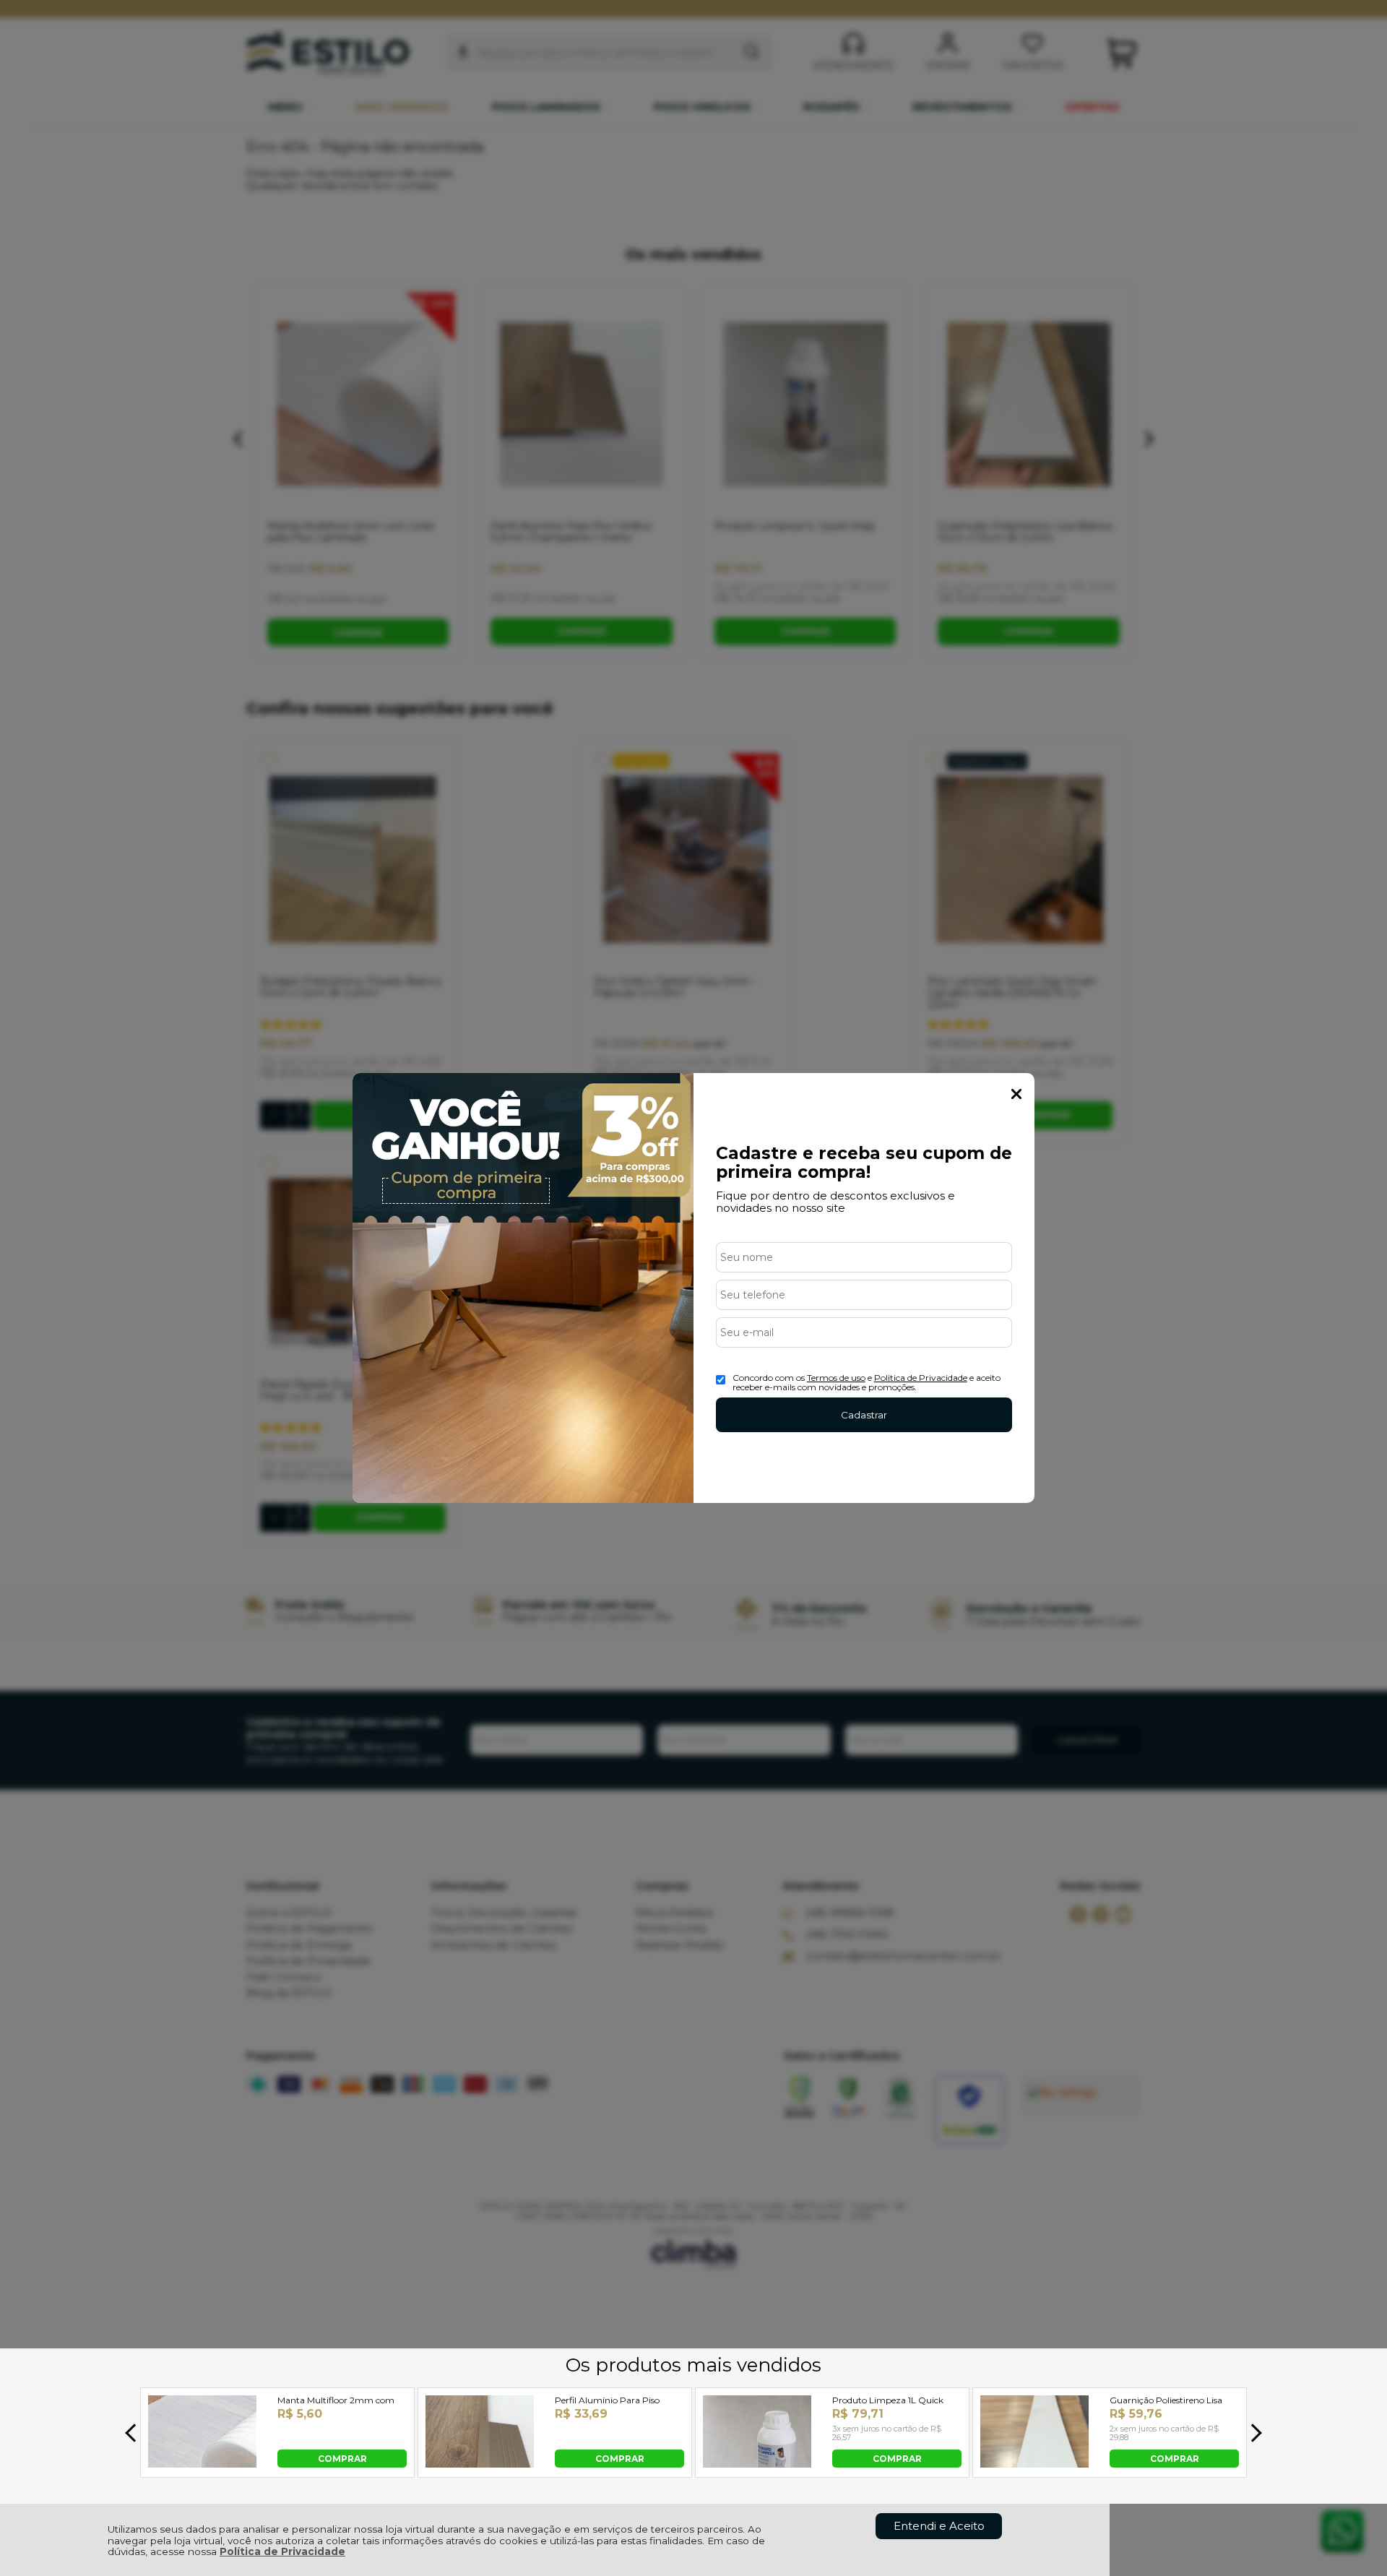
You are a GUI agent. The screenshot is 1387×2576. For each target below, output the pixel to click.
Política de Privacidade (282, 2551)
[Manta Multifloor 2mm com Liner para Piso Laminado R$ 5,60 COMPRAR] (202, 2464)
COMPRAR (342, 2458)
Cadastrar (864, 1415)
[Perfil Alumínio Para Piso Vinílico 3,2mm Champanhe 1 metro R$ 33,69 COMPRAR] (480, 2464)
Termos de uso (836, 1378)
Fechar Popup (1016, 1094)
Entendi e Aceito (939, 2526)
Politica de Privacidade (921, 1378)
